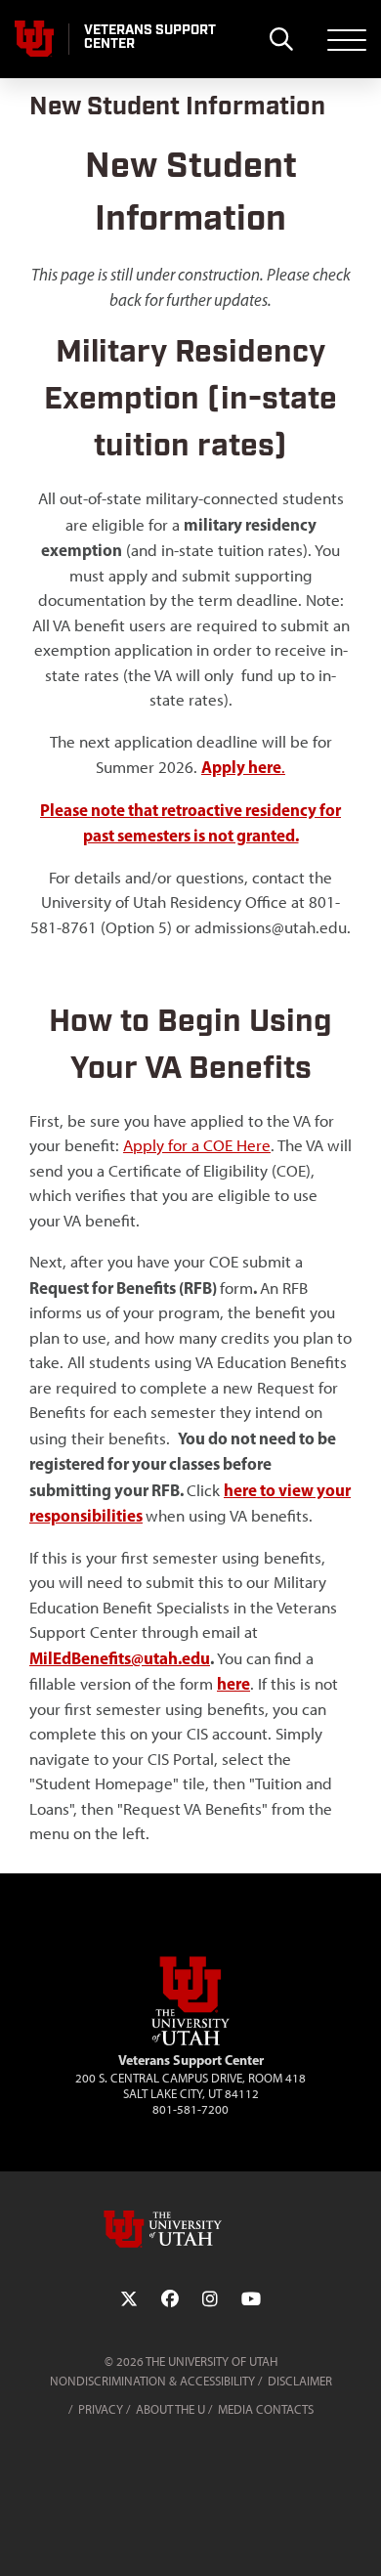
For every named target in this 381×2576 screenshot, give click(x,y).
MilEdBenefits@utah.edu (120, 1658)
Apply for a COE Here (197, 1145)
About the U (170, 2409)
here (233, 1683)
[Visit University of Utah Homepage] (34, 39)
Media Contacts (266, 2409)
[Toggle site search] (281, 39)
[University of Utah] (190, 2229)
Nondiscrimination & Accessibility (152, 2381)
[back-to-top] (358, 2537)
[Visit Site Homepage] (190, 2041)
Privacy (101, 2409)
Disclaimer (300, 2381)
